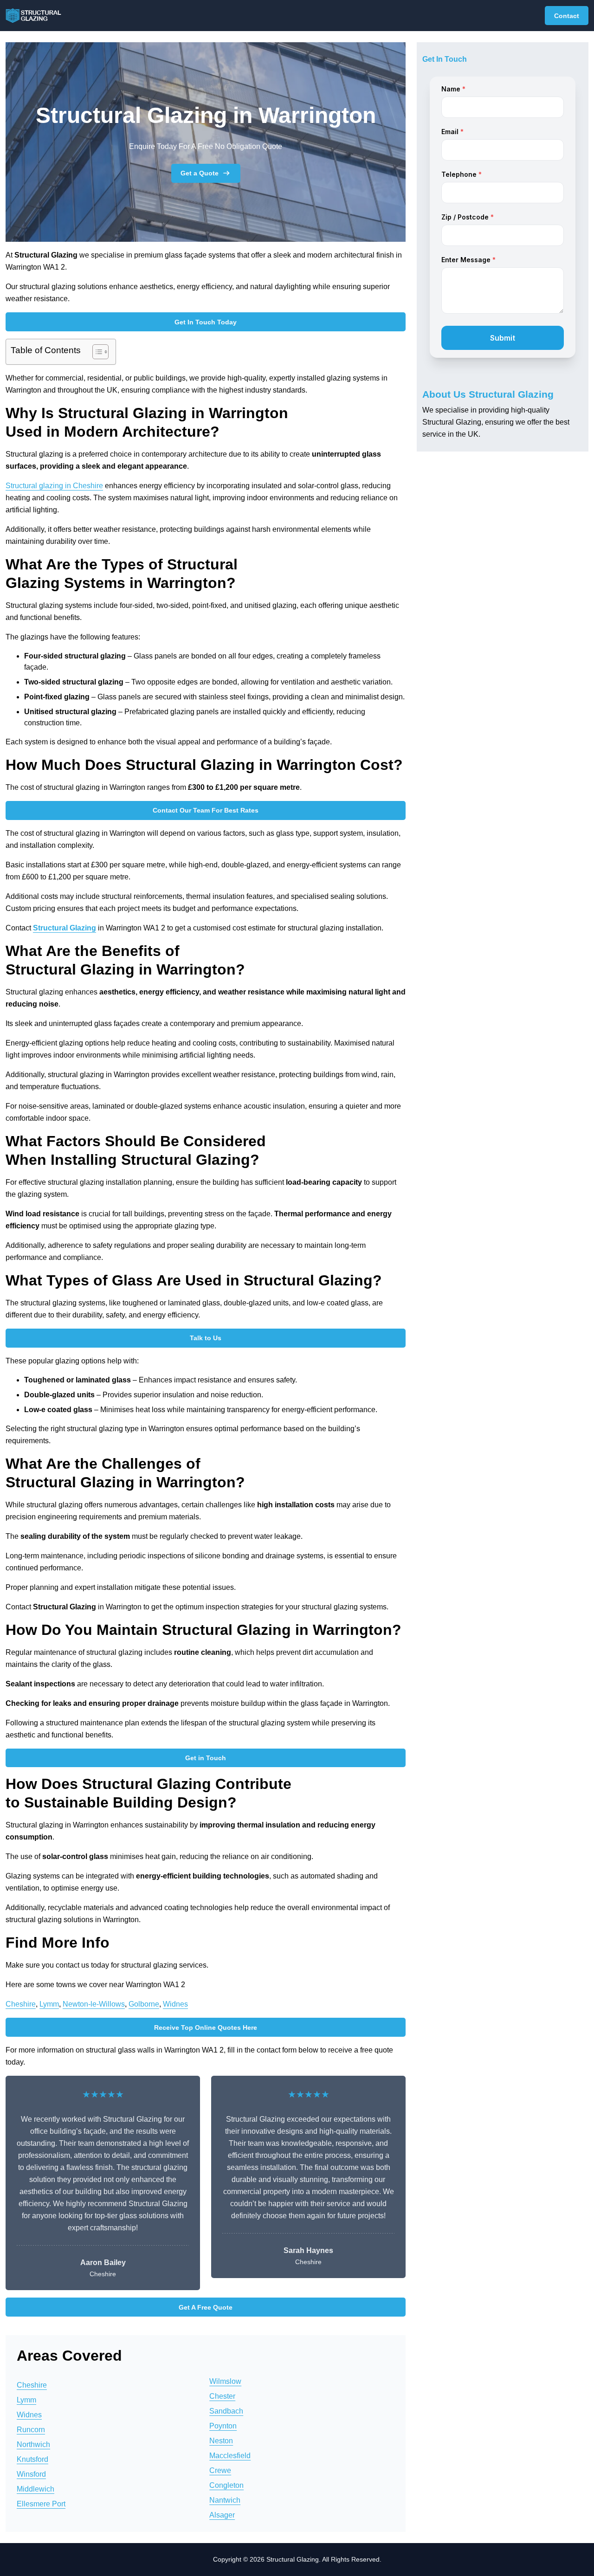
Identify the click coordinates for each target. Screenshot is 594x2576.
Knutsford (32, 2459)
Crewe (220, 2470)
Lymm (49, 2004)
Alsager (222, 2515)
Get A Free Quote (206, 2307)
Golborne (144, 2004)
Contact (567, 16)
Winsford (31, 2474)
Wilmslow (225, 2381)
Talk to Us (206, 1338)
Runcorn (31, 2430)
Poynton (223, 2426)
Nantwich (225, 2500)
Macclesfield (230, 2456)
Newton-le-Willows (94, 2004)
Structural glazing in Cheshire (54, 486)
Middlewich (36, 2489)
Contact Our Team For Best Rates (206, 810)
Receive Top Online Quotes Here (206, 2027)
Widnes (175, 2004)
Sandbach (226, 2411)
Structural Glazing (65, 928)
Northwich (33, 2444)
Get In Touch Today (206, 322)
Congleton (226, 2485)
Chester (222, 2396)
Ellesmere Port (41, 2504)
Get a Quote (200, 173)
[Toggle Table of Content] (96, 352)
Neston (221, 2441)
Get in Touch (206, 1758)
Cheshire (21, 2004)
